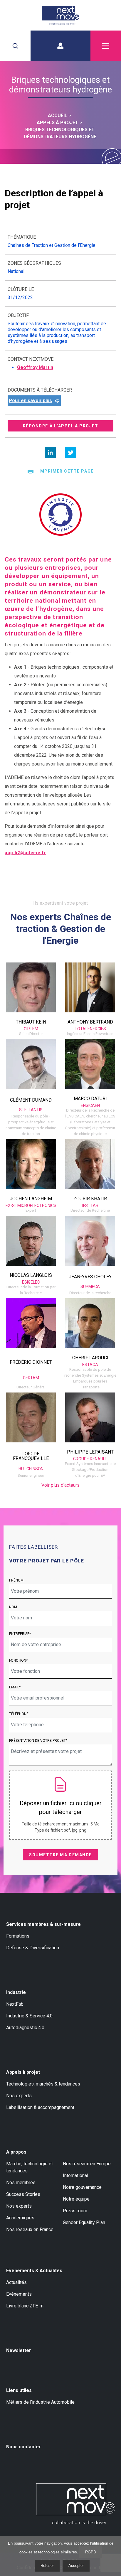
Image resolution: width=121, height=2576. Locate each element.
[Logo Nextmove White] (75, 2504)
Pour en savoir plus (30, 401)
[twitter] (71, 453)
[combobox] (15, 46)
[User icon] (60, 46)
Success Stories (23, 2194)
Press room (75, 2211)
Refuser (47, 2566)
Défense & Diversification (33, 1948)
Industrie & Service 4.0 (29, 2016)
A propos (16, 2152)
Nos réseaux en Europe (87, 2164)
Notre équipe (76, 2199)
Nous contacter (23, 2447)
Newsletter (19, 2350)
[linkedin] (50, 453)
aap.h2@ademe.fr (25, 853)
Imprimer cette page (66, 471)
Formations (18, 1936)
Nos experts (19, 2096)
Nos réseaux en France (30, 2229)
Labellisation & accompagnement (40, 2107)
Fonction (18, 1660)
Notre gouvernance (82, 2187)
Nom (13, 1607)
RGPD (91, 2552)
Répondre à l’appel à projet (61, 426)
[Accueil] (60, 15)
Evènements (19, 2294)
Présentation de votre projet (37, 1741)
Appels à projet (23, 2072)
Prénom (16, 1580)
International (75, 2175)
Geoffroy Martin (35, 367)
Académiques (20, 2218)
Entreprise (19, 1634)
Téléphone (19, 1714)
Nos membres (21, 2183)
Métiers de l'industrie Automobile (40, 2402)
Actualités (16, 2282)
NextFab (15, 2004)
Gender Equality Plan (84, 2222)
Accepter (76, 2566)
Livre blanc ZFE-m (25, 2306)
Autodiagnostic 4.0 (25, 2028)
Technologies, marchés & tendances (43, 2084)
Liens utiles (19, 2390)
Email (14, 1687)
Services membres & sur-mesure (43, 1924)
